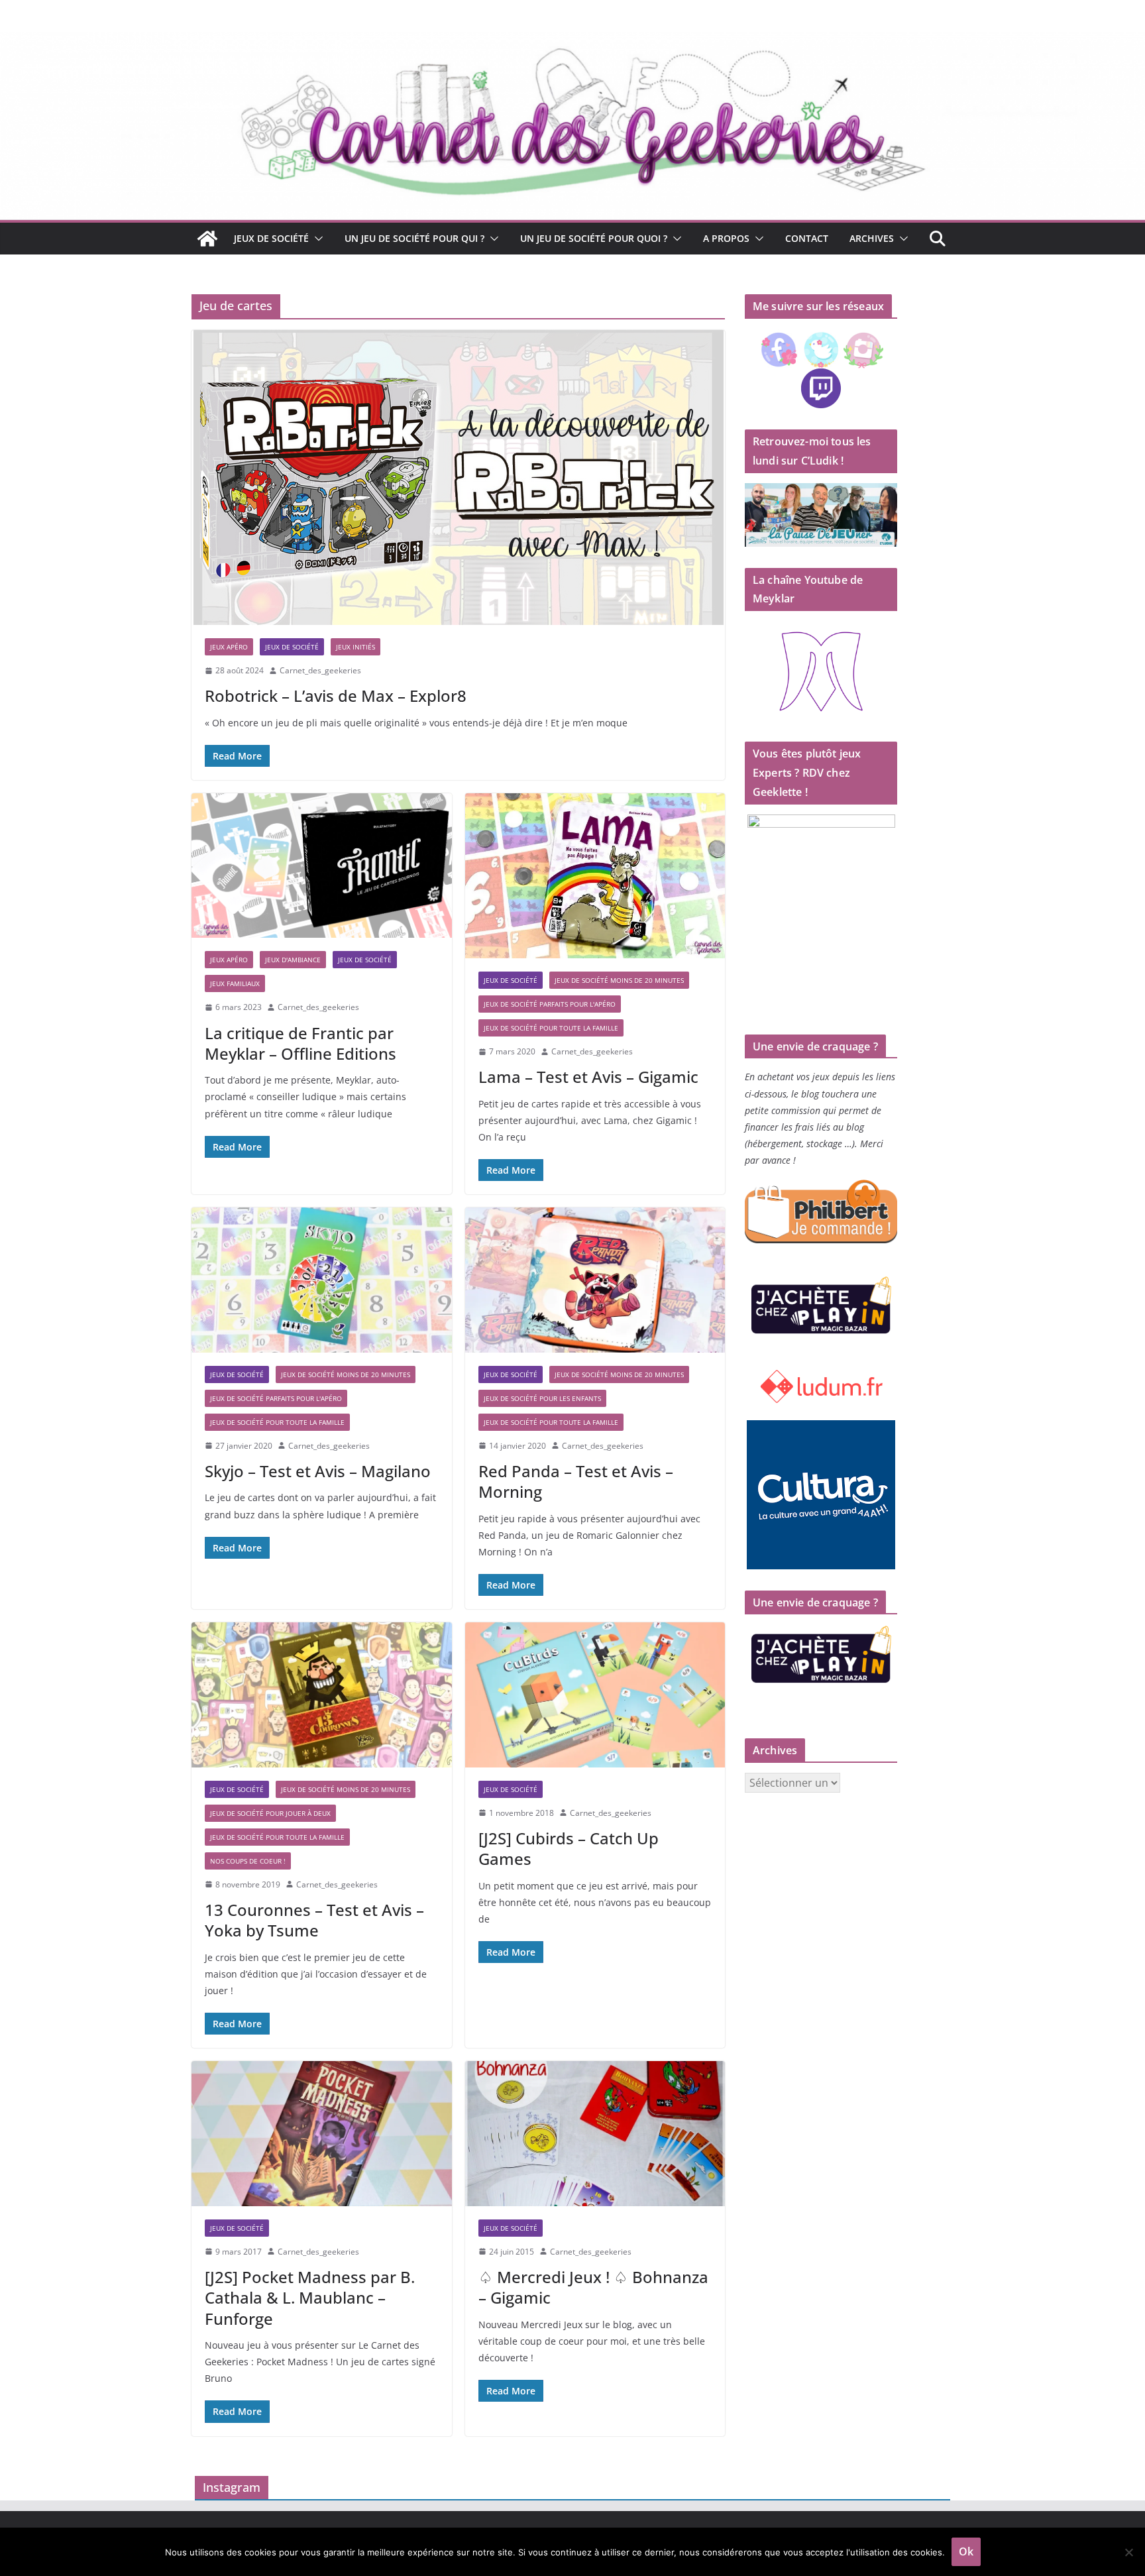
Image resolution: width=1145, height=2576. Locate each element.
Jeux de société (271, 238)
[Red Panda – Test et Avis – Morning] (595, 1280)
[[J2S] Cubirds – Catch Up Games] (595, 1695)
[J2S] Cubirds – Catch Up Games (569, 1848)
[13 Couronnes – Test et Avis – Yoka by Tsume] (322, 1695)
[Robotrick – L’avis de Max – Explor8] (458, 477)
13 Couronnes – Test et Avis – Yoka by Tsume (314, 1920)
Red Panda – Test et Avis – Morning (576, 1481)
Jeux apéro (229, 647)
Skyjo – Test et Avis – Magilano (318, 1471)
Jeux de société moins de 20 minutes (619, 980)
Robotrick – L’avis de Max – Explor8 (336, 696)
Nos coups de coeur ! (248, 1861)
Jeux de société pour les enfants (542, 1398)
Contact (807, 238)
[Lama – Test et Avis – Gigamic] (595, 876)
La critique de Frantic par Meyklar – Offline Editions (300, 1043)
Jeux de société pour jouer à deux (270, 1813)
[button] (316, 239)
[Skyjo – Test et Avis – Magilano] (322, 1280)
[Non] (1128, 2552)
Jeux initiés (355, 647)
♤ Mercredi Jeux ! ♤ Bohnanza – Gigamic (593, 2287)
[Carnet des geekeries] (572, 41)
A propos (726, 238)
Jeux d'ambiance (293, 960)
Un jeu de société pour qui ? (414, 238)
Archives (872, 238)
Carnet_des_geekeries (320, 670)
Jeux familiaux (235, 983)
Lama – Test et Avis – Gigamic (588, 1077)
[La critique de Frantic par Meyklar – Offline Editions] (322, 866)
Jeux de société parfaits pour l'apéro (550, 1004)
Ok (966, 2551)
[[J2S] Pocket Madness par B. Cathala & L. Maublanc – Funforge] (322, 2133)
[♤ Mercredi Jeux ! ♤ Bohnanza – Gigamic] (595, 2133)
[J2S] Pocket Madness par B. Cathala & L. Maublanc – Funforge (310, 2297)
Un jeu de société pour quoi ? (594, 238)
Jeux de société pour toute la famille (551, 1028)
